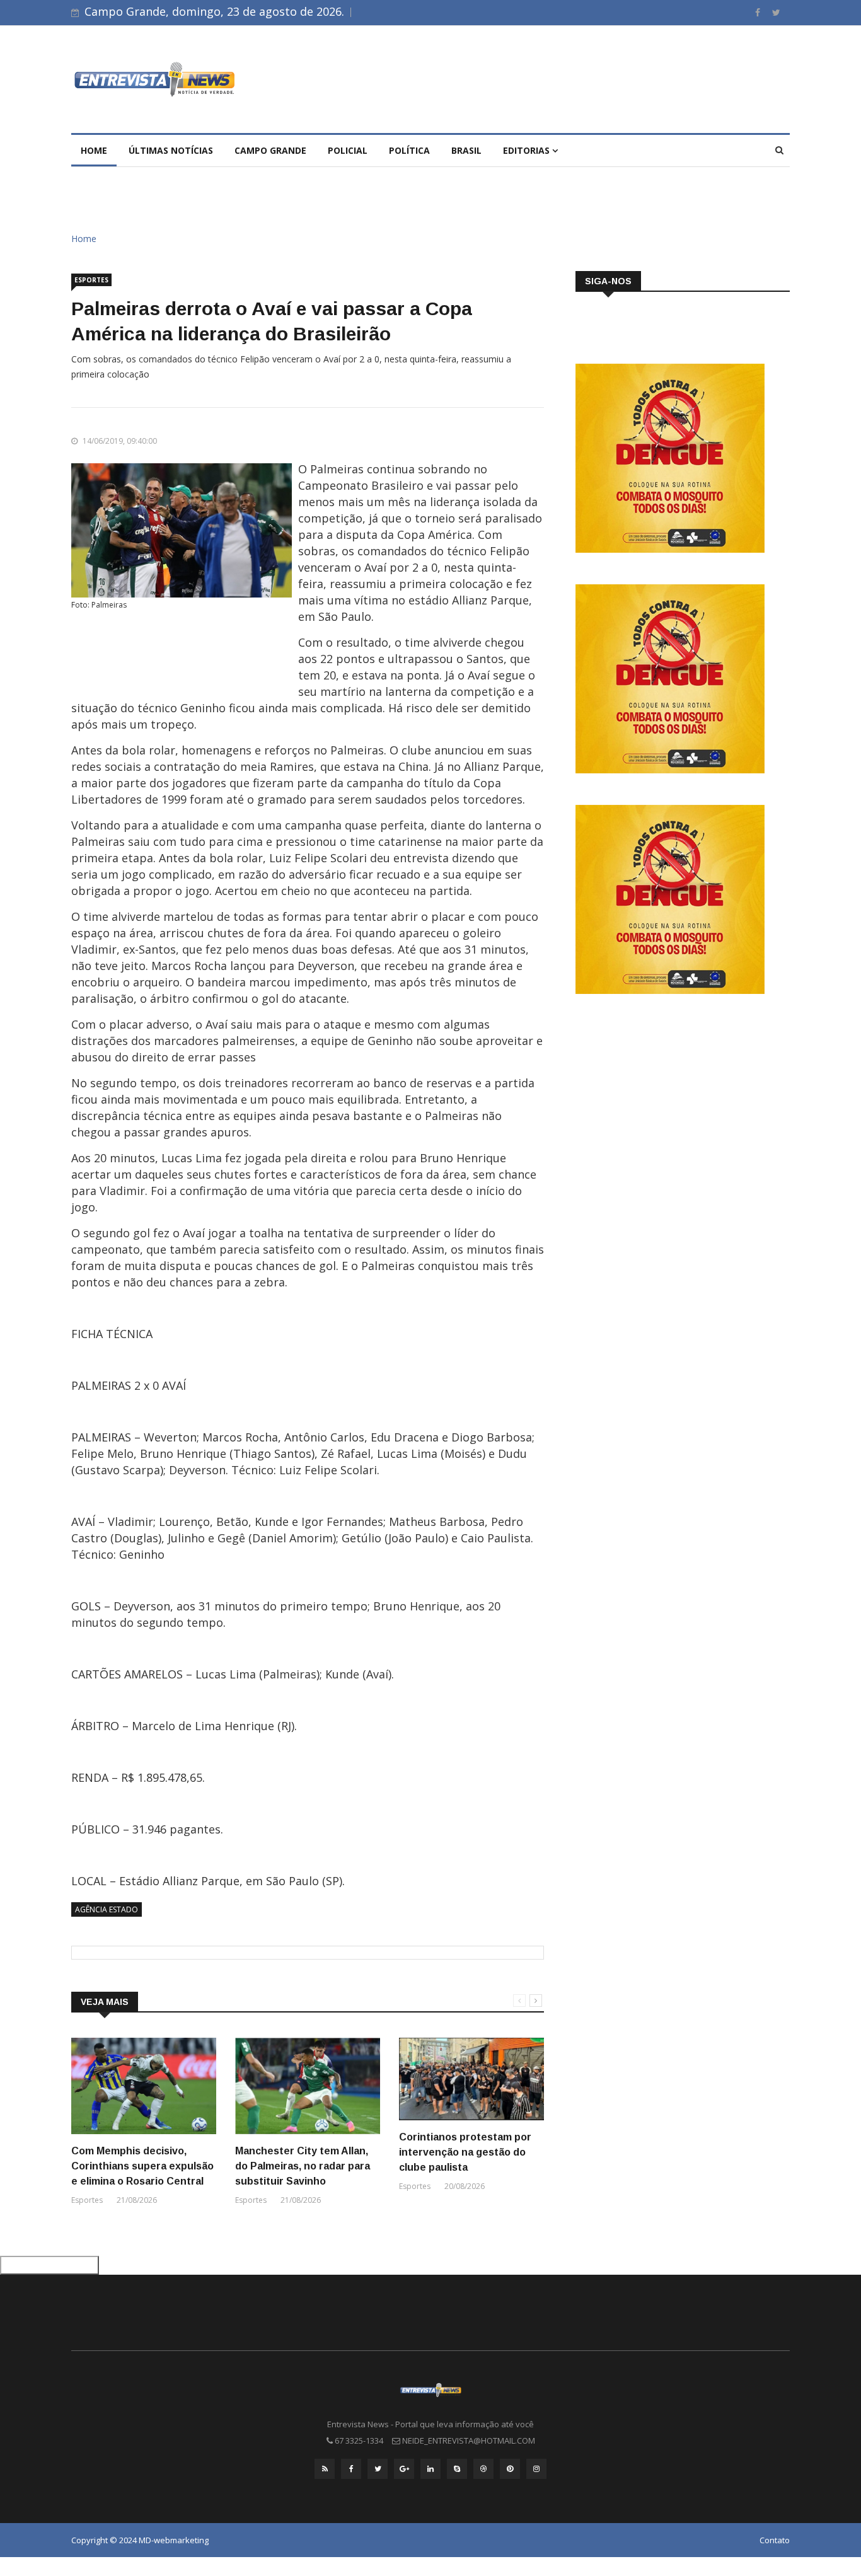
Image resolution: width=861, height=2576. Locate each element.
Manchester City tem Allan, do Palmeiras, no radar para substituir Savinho (303, 2166)
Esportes (91, 280)
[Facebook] (759, 12)
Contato (775, 2540)
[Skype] (457, 2469)
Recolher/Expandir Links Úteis (49, 2265)
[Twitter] (776, 12)
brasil (466, 150)
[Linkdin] (430, 2469)
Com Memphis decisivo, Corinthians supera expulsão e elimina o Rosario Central (142, 2166)
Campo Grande (270, 150)
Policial (348, 150)
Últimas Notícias (171, 150)
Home (94, 150)
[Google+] (404, 2469)
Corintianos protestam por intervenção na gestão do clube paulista (465, 2152)
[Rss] (325, 2469)
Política (409, 150)
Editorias (528, 150)
